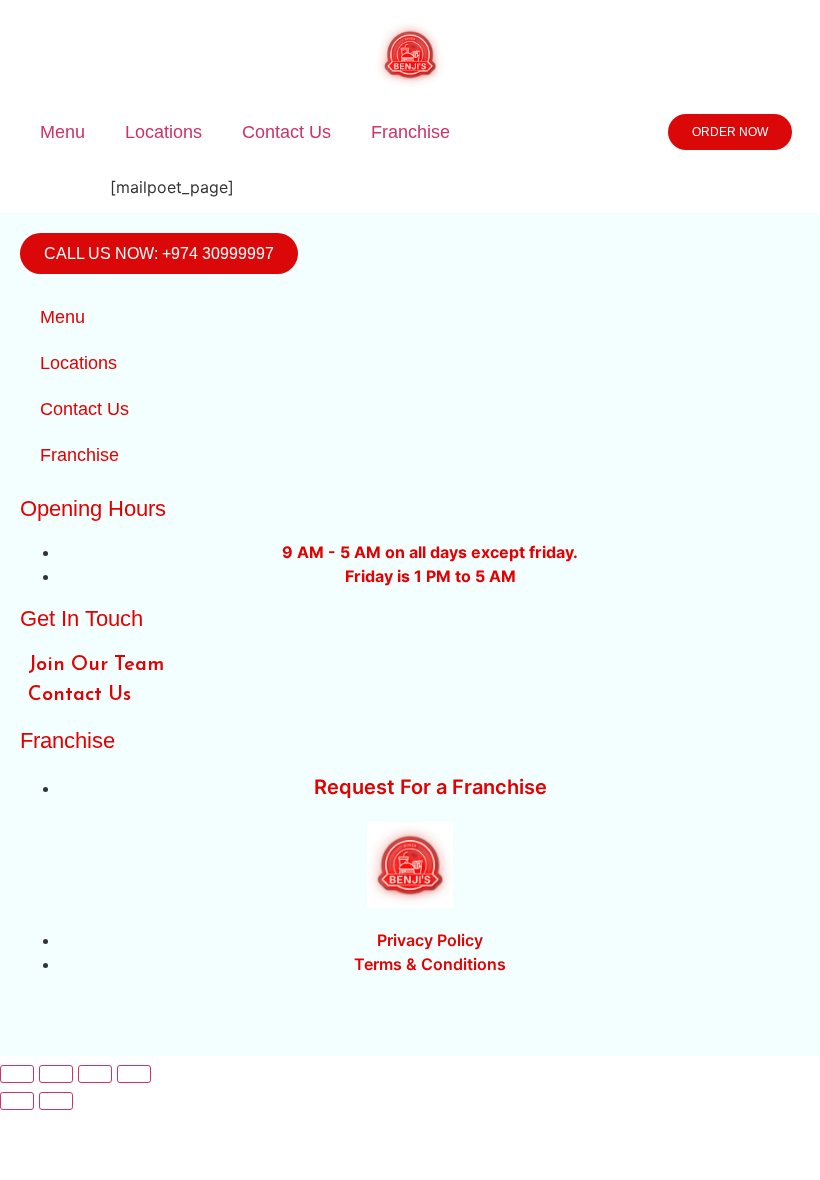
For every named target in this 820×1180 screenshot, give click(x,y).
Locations (163, 132)
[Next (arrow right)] (56, 1101)
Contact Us (286, 132)
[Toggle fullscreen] (56, 1074)
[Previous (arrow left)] (17, 1101)
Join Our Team (96, 665)
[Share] (95, 1074)
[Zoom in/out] (17, 1074)
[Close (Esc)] (134, 1074)
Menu (62, 132)
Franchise (410, 132)
